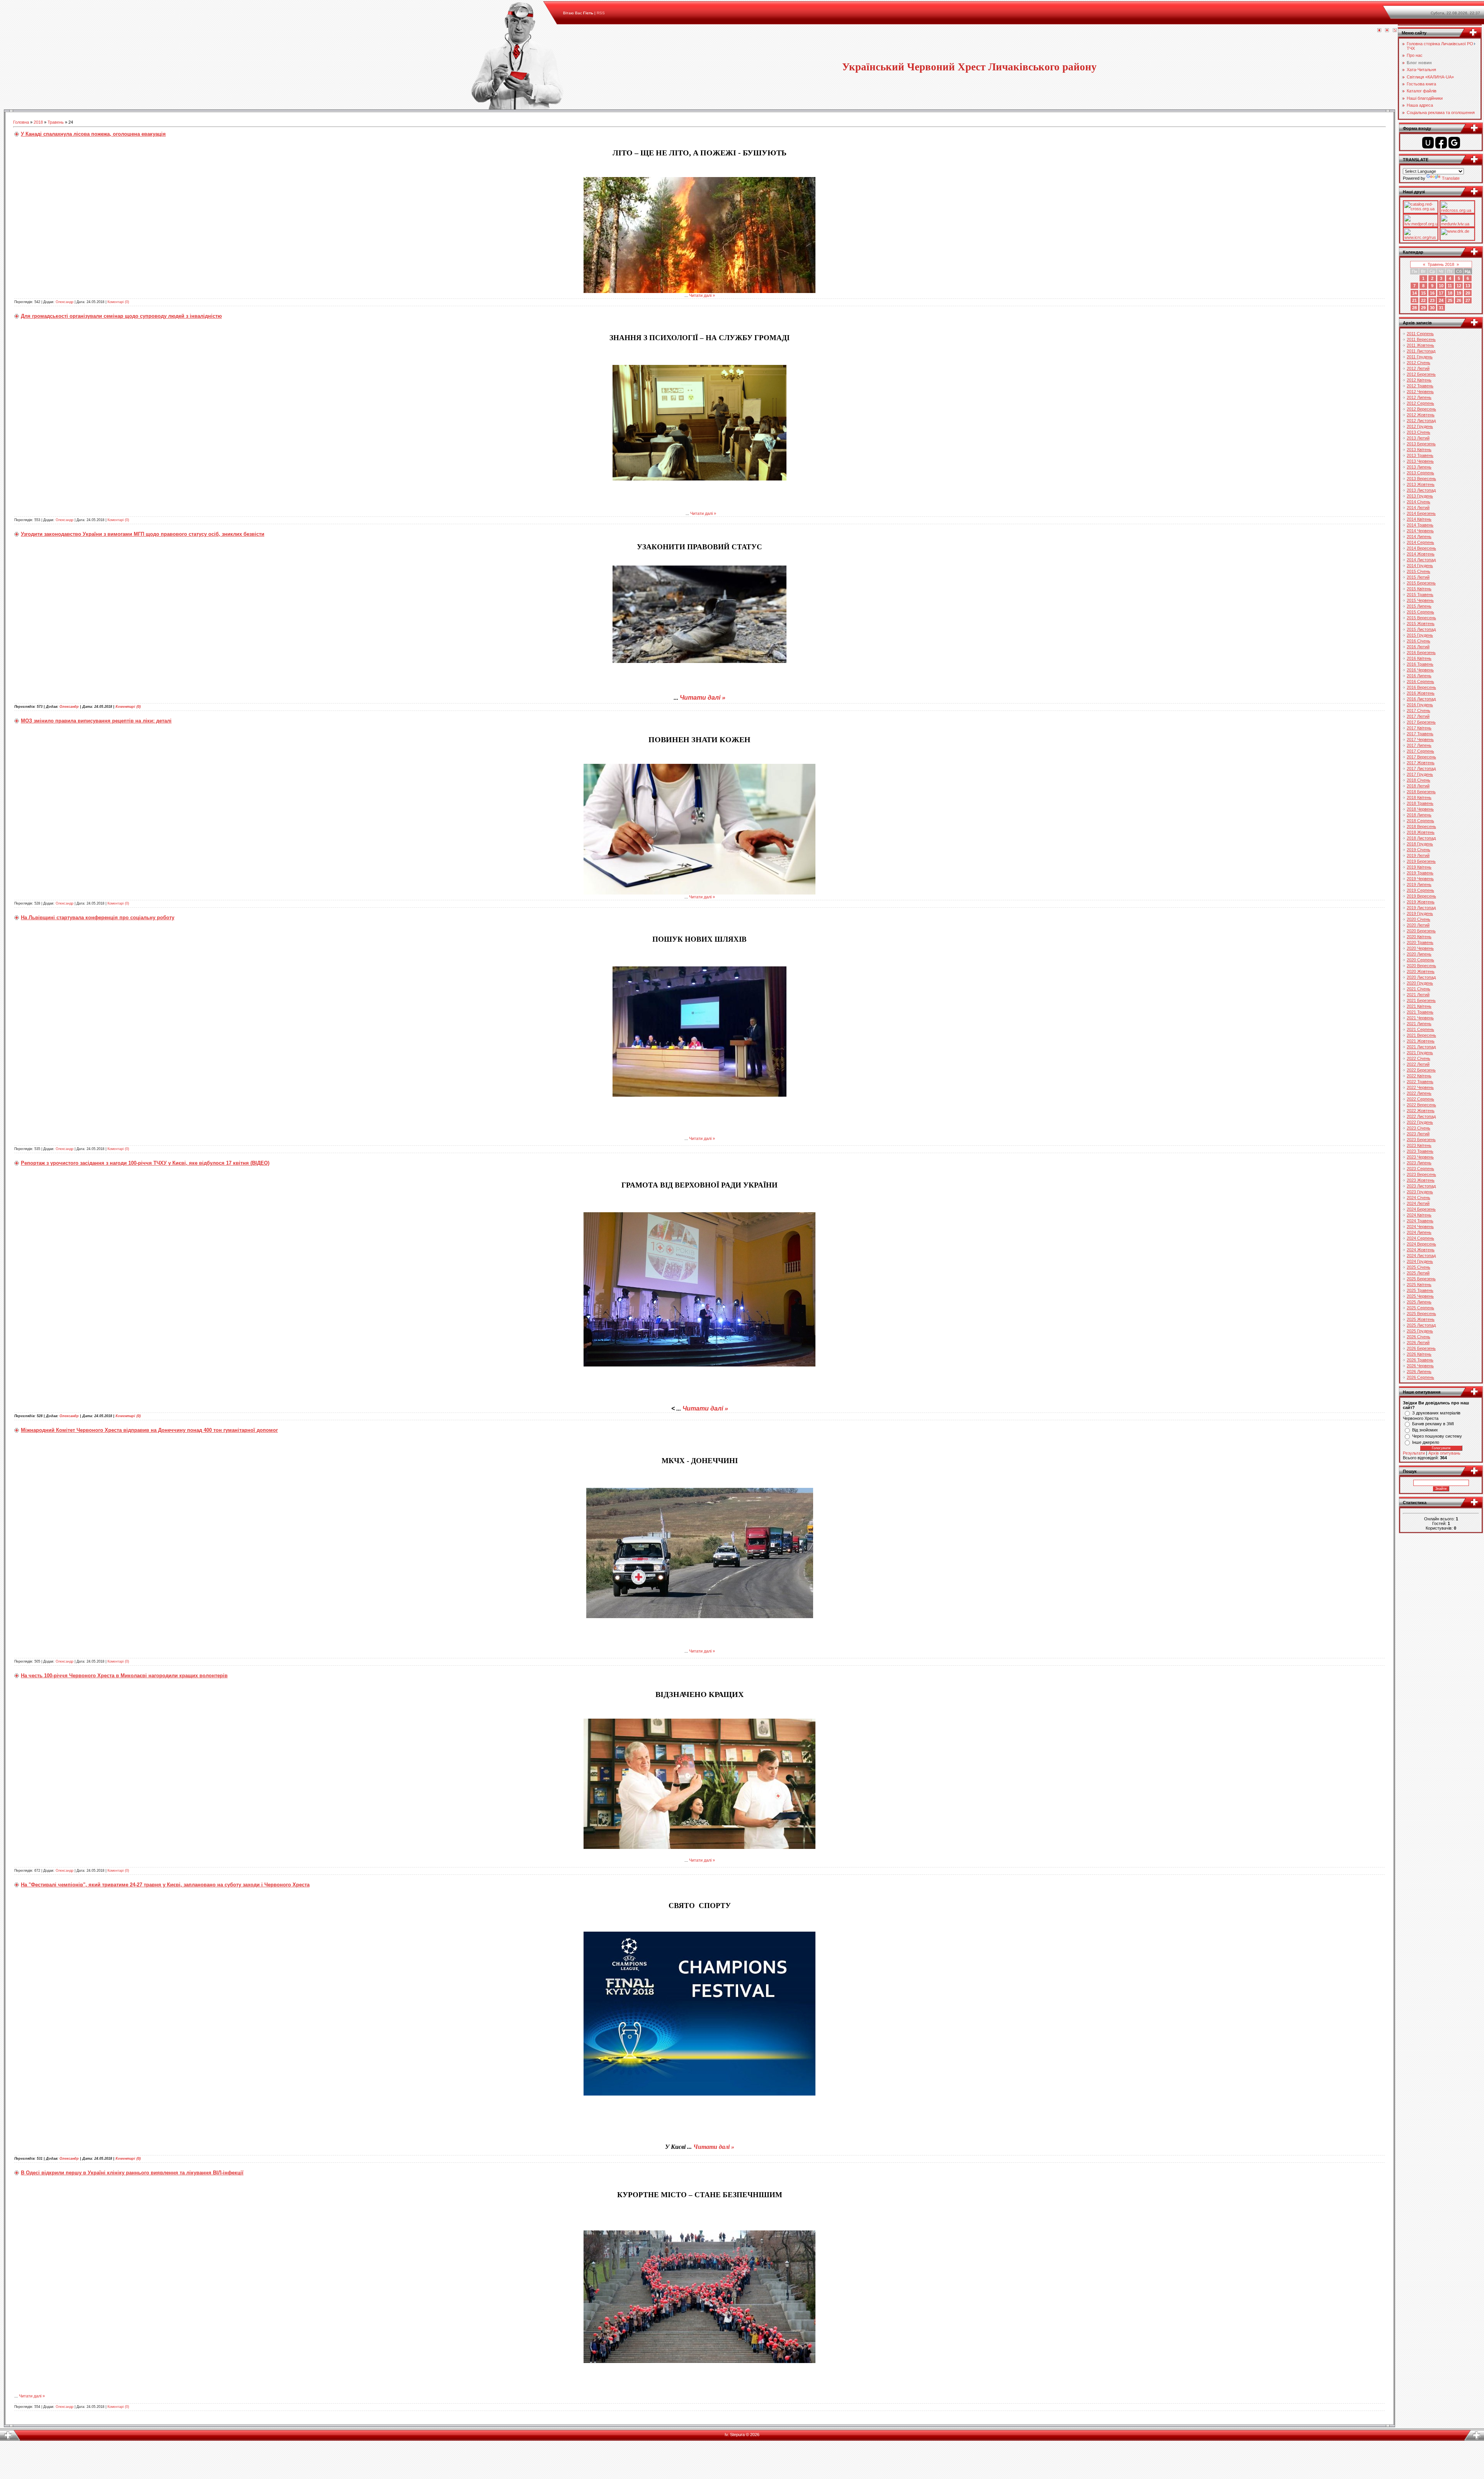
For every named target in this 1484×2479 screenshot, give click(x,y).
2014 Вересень (1421, 548)
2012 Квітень (1419, 380)
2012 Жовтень (1421, 415)
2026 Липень (1419, 1372)
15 (1423, 293)
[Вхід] (1395, 31)
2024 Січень (1418, 1198)
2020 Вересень (1421, 966)
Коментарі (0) (118, 302)
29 (1423, 308)
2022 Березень (1421, 1070)
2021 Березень (1421, 1000)
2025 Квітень (1419, 1285)
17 (1441, 293)
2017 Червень (1420, 739)
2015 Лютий (1418, 577)
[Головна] (1379, 31)
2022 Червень (1420, 1087)
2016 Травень (1420, 664)
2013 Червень (1420, 461)
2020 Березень (1421, 931)
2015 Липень (1419, 606)
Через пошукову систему (1437, 1436)
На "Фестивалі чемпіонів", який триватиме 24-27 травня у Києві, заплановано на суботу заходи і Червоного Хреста (165, 1885)
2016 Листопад (1421, 699)
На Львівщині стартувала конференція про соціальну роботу (98, 917)
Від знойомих (1425, 1430)
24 (1441, 300)
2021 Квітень (1419, 1006)
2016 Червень (1420, 670)
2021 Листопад (1421, 1047)
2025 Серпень (1420, 1308)
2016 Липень (1419, 676)
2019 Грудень (1420, 913)
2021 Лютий (1418, 995)
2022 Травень (1420, 1082)
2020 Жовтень (1421, 971)
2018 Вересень (1421, 826)
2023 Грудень (1420, 1192)
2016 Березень (1421, 653)
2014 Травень (1420, 525)
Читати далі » (702, 295)
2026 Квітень (1419, 1354)
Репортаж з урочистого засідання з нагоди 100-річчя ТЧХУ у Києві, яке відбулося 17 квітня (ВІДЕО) (145, 1163)
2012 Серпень (1420, 403)
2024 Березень (1421, 1209)
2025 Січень (1418, 1267)
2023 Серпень (1420, 1169)
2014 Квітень (1419, 519)
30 (1432, 308)
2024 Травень (1420, 1221)
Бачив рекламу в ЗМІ (1433, 1424)
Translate (1451, 178)
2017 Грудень (1420, 774)
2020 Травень (1420, 942)
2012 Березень (1421, 374)
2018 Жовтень (1421, 832)
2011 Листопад (1421, 351)
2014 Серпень (1420, 542)
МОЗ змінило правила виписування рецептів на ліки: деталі (96, 721)
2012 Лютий (1418, 368)
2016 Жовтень (1421, 693)
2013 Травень (1420, 455)
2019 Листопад (1421, 908)
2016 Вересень (1421, 687)
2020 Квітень (1419, 937)
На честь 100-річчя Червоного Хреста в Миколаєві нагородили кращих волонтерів (124, 1676)
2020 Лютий (1418, 925)
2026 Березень (1421, 1348)
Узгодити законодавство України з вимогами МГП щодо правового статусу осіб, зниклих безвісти (143, 534)
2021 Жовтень (1421, 1041)
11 (1450, 286)
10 (1441, 286)
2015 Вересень (1421, 618)
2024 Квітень (1419, 1215)
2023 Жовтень (1421, 1180)
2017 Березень (1421, 722)
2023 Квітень (1419, 1145)
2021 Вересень (1421, 1035)
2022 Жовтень (1421, 1111)
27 (1468, 300)
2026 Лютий (1418, 1343)
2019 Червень (1420, 879)
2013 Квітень (1419, 450)
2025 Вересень (1421, 1314)
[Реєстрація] (1387, 31)
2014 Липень (1419, 537)
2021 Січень (1418, 989)
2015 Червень (1420, 600)
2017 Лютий (1418, 716)
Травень (56, 122)
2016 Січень (1418, 641)
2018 (38, 122)
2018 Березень (1421, 792)
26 (1459, 300)
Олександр (65, 302)
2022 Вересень (1421, 1105)
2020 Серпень (1420, 960)
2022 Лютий (1418, 1064)
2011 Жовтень (1420, 345)
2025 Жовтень (1421, 1319)
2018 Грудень (1420, 844)
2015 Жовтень (1421, 624)
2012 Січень (1418, 363)
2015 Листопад (1421, 629)
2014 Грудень (1420, 566)
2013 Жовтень (1421, 484)
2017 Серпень (1420, 751)
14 (1414, 293)
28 (1414, 308)
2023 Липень (1419, 1163)
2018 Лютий (1418, 786)
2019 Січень (1418, 850)
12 (1459, 286)
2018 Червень (1420, 809)
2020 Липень (1419, 954)
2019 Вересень (1421, 896)
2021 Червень (1420, 1018)
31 (1441, 308)
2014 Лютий (1418, 508)
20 (1468, 293)
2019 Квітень (1419, 867)
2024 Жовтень (1421, 1250)
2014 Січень (1418, 502)
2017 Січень (1418, 710)
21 (1414, 300)
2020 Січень (1418, 919)
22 (1423, 300)
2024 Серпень (1420, 1238)
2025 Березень (1421, 1279)
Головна (21, 122)
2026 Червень (1420, 1366)
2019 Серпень (1420, 890)
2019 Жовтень (1421, 902)
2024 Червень (1420, 1227)
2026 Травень (1420, 1360)
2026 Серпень (1420, 1377)
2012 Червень (1420, 392)
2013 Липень (1419, 467)
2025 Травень (1420, 1290)
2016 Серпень (1420, 682)
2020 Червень (1420, 948)
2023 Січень (1418, 1128)
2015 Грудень (1420, 635)
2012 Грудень (1420, 426)
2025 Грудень (1420, 1331)
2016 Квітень (1419, 658)
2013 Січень (1418, 432)
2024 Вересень (1421, 1244)
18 (1450, 293)
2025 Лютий (1418, 1273)
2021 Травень (1420, 1012)
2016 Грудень (1420, 705)
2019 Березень (1421, 861)
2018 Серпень (1420, 821)
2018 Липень (1419, 815)
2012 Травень (1420, 386)
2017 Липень (1419, 745)
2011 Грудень (1420, 357)
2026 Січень (1418, 1337)
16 (1432, 293)
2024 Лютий (1418, 1203)
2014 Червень (1420, 531)
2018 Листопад (1421, 838)
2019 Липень (1419, 884)
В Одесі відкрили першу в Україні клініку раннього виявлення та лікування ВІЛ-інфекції (132, 2173)
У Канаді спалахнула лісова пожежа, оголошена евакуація (93, 134)
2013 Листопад (1421, 490)
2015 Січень (1418, 571)
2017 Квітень (1419, 728)
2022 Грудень (1420, 1122)
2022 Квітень (1419, 1076)
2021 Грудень (1420, 1053)
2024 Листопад (1421, 1256)
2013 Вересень (1421, 479)
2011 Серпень (1420, 334)
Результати (1414, 1453)
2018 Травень (1420, 803)
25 (1450, 300)
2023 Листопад (1421, 1186)
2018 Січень (1418, 780)
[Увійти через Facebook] (1441, 143)
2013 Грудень (1420, 496)
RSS (601, 13)
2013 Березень (1421, 444)
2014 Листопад (1421, 560)
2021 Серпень (1420, 1029)
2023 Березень (1421, 1140)
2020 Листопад (1421, 977)
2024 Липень (1419, 1232)
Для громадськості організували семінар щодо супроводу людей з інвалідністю (121, 316)
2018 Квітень (1419, 797)
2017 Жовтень (1421, 763)
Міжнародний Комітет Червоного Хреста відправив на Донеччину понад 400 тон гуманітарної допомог (149, 1430)
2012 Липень (1419, 397)
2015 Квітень (1419, 589)
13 (1468, 286)
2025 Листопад (1421, 1325)
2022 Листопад (1421, 1116)
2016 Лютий (1418, 647)
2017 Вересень (1421, 757)
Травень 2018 (1441, 264)
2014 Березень (1421, 513)
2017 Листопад (1421, 768)
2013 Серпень (1420, 473)
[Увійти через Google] (1454, 143)
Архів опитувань (1444, 1453)
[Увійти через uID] (1428, 143)
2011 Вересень (1421, 339)
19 (1459, 293)
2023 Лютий (1418, 1134)
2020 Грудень (1420, 983)
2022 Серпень (1420, 1099)
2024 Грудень (1420, 1261)
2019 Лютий (1418, 855)
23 (1432, 300)
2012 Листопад (1421, 421)
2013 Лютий (1418, 438)
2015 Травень (1420, 595)
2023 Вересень (1421, 1174)
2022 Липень (1419, 1093)
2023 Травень (1420, 1151)
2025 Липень (1419, 1302)
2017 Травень (1420, 734)
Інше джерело (1426, 1442)
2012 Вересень (1421, 409)
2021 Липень (1419, 1024)
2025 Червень (1420, 1296)
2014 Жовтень (1421, 554)
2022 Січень (1418, 1058)
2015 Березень (1421, 583)
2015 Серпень (1420, 612)
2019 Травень (1420, 873)
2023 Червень (1420, 1157)
